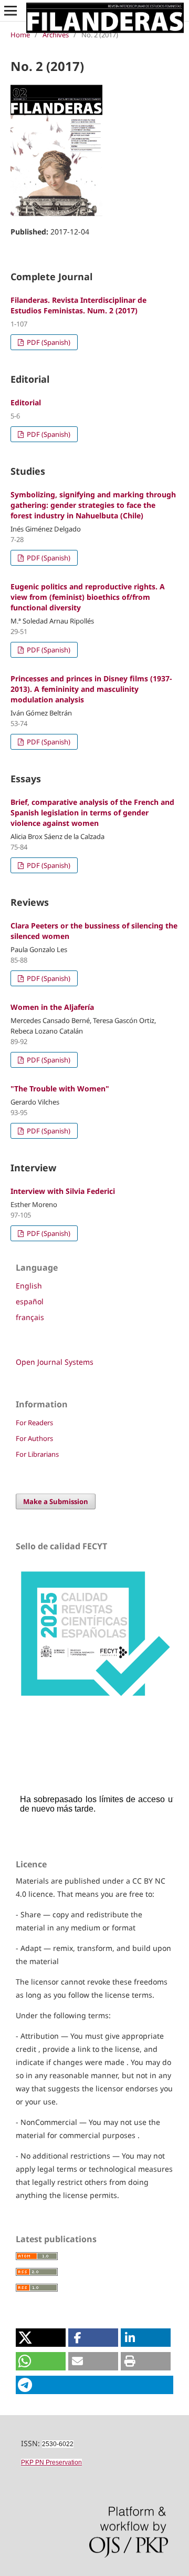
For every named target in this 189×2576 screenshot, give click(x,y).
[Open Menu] (10, 11)
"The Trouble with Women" (60, 1088)
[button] (41, 2338)
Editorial (26, 402)
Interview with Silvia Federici (63, 1191)
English (29, 1286)
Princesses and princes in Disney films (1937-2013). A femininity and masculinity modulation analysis (91, 689)
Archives (56, 35)
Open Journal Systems (55, 1362)
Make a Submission (56, 1501)
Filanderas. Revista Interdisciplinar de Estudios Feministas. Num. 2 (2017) (78, 305)
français (30, 1317)
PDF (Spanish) (48, 342)
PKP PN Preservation (51, 2462)
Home (20, 35)
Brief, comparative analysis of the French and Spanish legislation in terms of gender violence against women (92, 812)
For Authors (34, 1438)
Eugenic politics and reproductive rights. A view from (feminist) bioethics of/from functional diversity (88, 597)
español (30, 1301)
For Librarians (37, 1454)
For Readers (34, 1423)
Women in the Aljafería (52, 1007)
